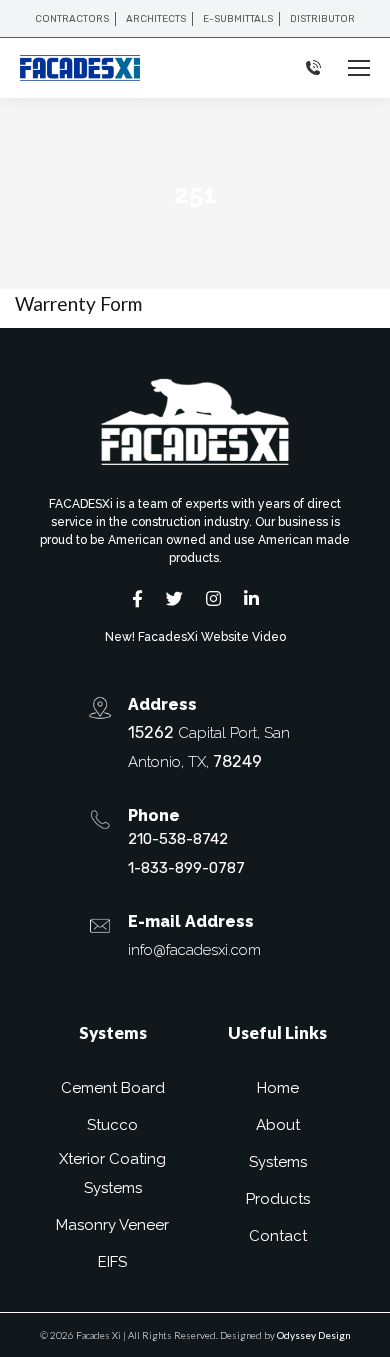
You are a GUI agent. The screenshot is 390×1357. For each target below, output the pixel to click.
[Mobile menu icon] (359, 68)
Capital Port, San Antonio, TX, (209, 747)
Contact (278, 1236)
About (278, 1125)
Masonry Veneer (112, 1225)
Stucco (112, 1125)
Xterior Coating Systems (112, 1173)
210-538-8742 (178, 839)
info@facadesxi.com (194, 950)
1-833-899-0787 (186, 868)
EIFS (112, 1262)
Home (278, 1088)
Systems (278, 1162)
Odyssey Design (314, 1335)
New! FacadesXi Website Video (195, 637)
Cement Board (113, 1088)
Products (278, 1199)
